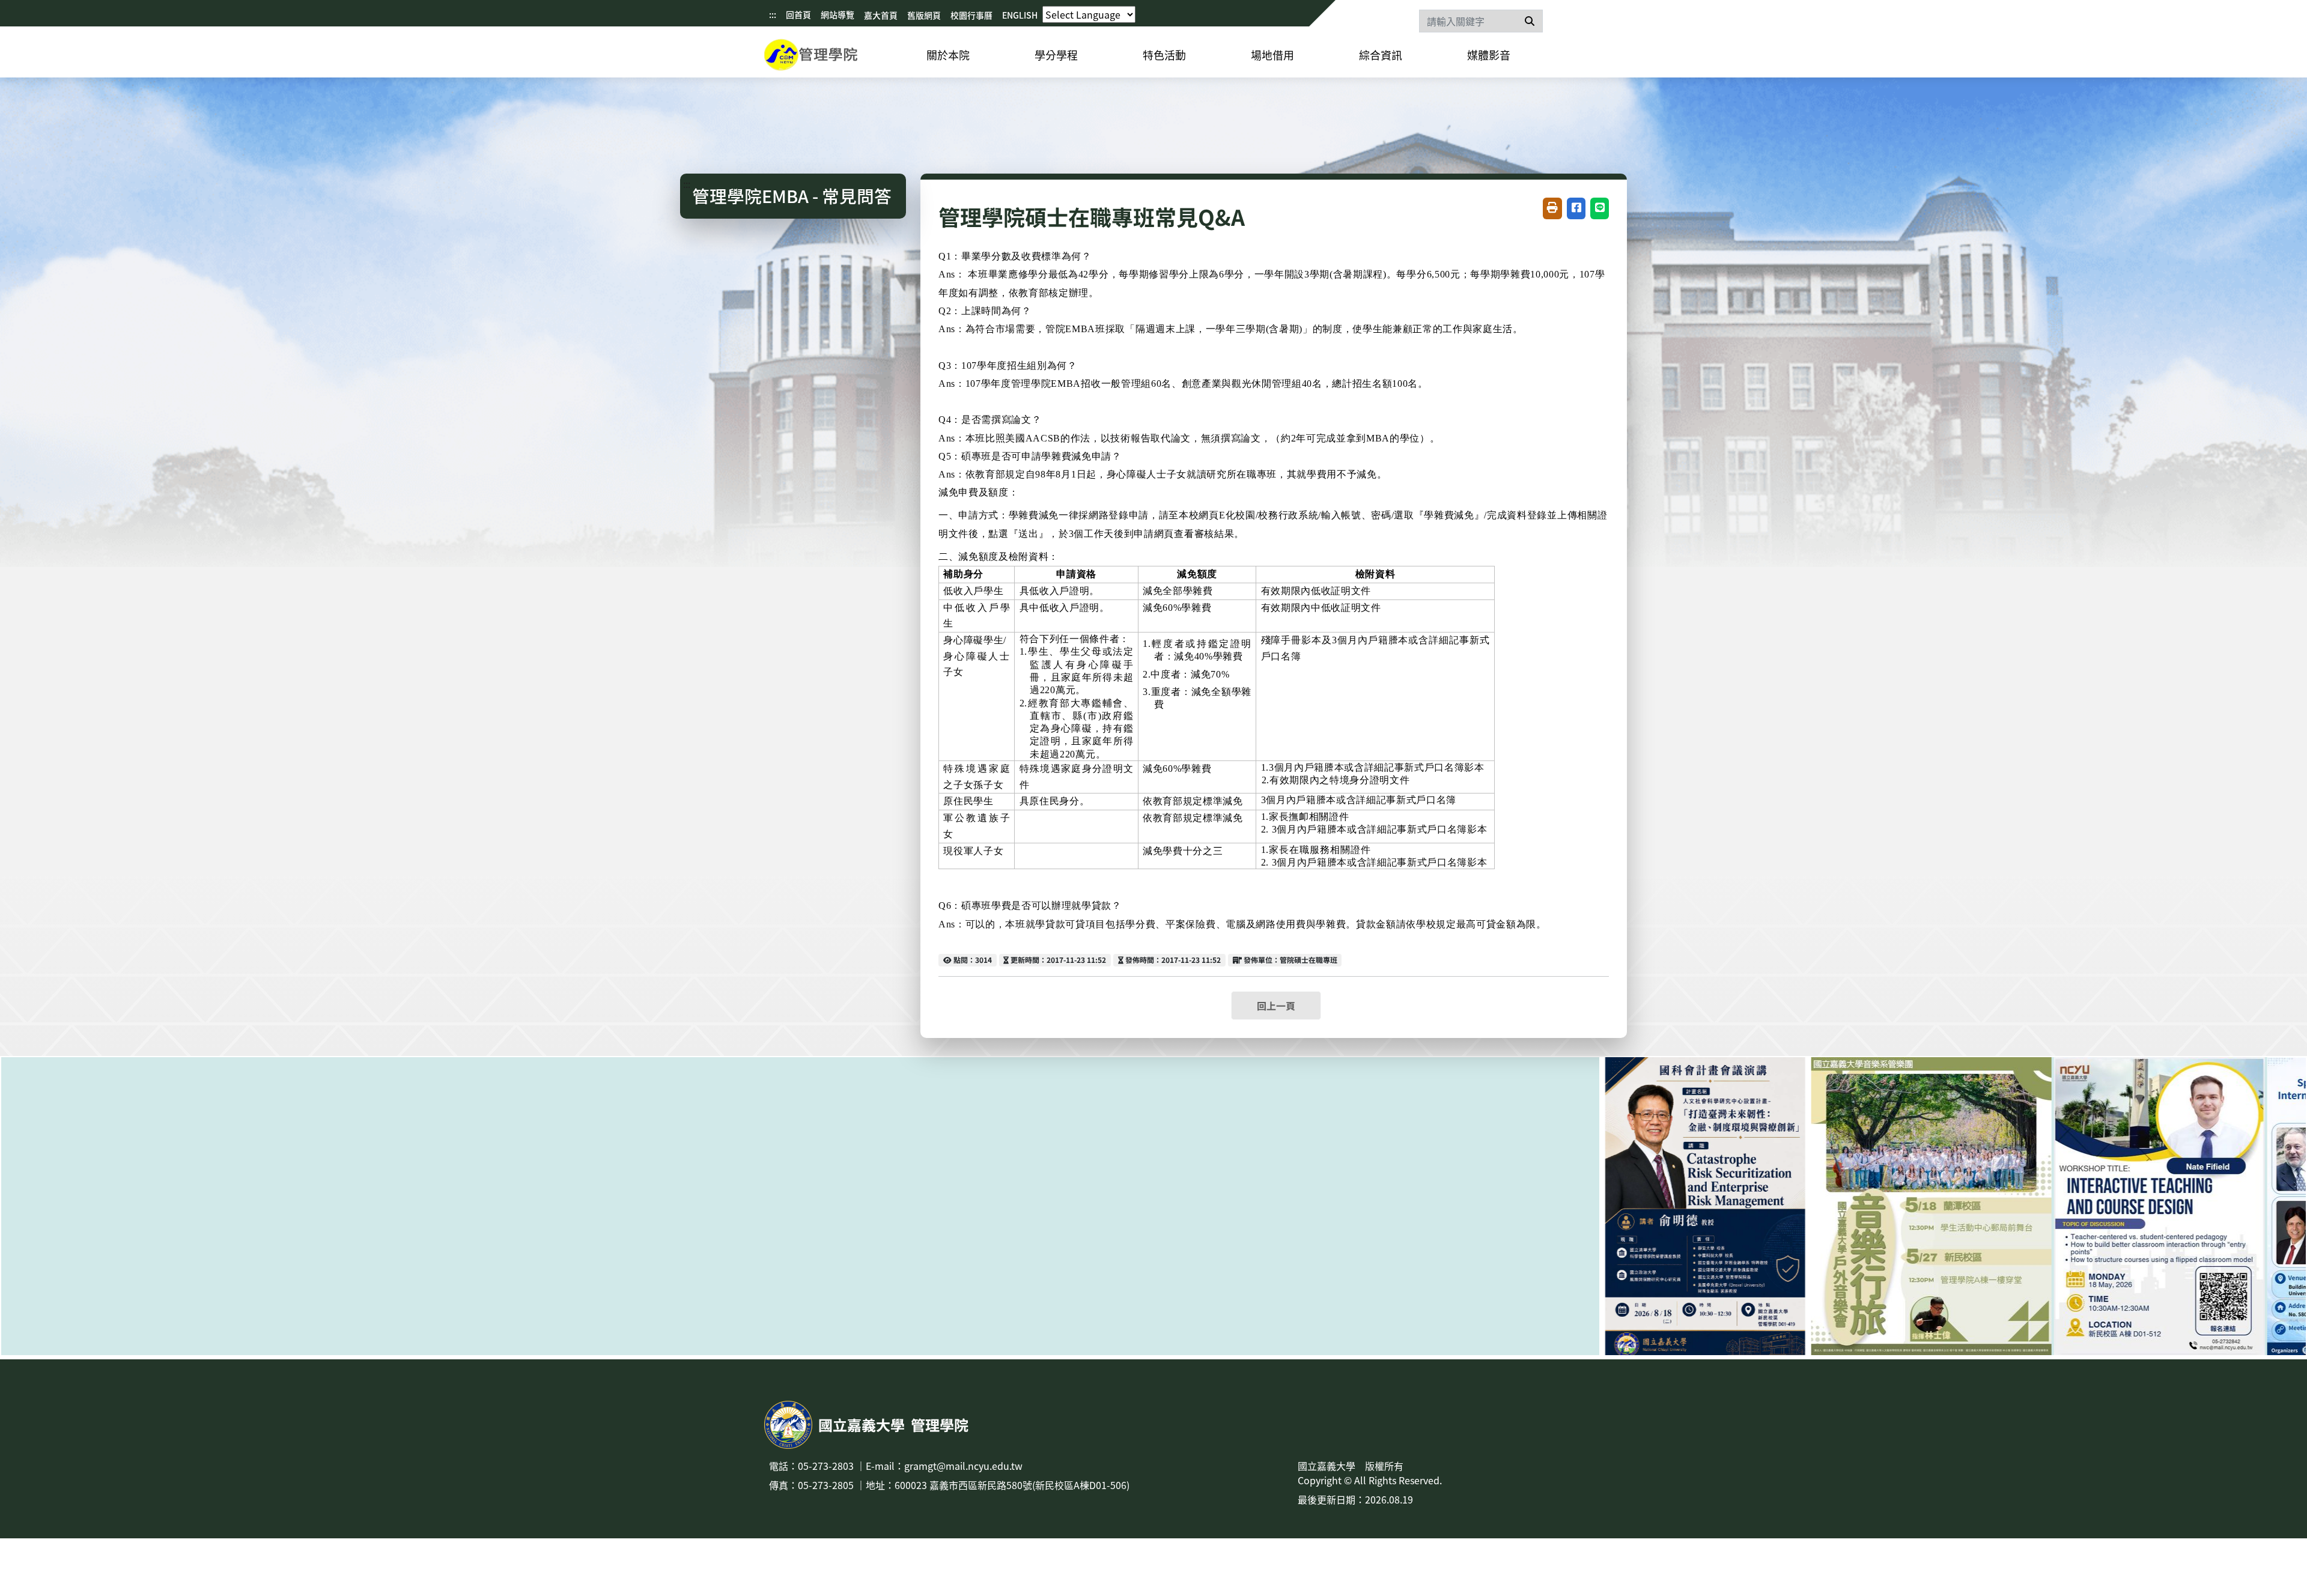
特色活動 (1164, 55)
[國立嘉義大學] (829, 57)
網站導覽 (837, 14)
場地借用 (1272, 55)
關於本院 (948, 55)
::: (773, 14)
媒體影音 (1489, 55)
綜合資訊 (1381, 55)
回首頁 (798, 14)
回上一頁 (1276, 1006)
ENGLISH (1020, 15)
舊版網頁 (924, 15)
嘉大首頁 (881, 15)
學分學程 (1056, 55)
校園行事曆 (971, 15)
